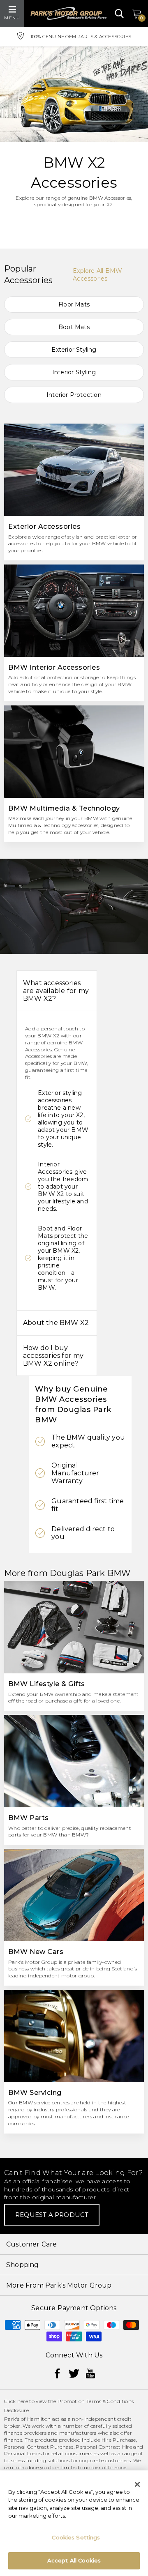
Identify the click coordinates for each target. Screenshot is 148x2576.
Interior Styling (74, 372)
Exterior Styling (74, 350)
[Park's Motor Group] (68, 13)
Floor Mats (74, 304)
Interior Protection (74, 395)
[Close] (137, 2484)
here (23, 2401)
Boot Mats (74, 327)
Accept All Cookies (74, 2560)
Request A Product (52, 2215)
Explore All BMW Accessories (97, 275)
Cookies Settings (76, 2537)
